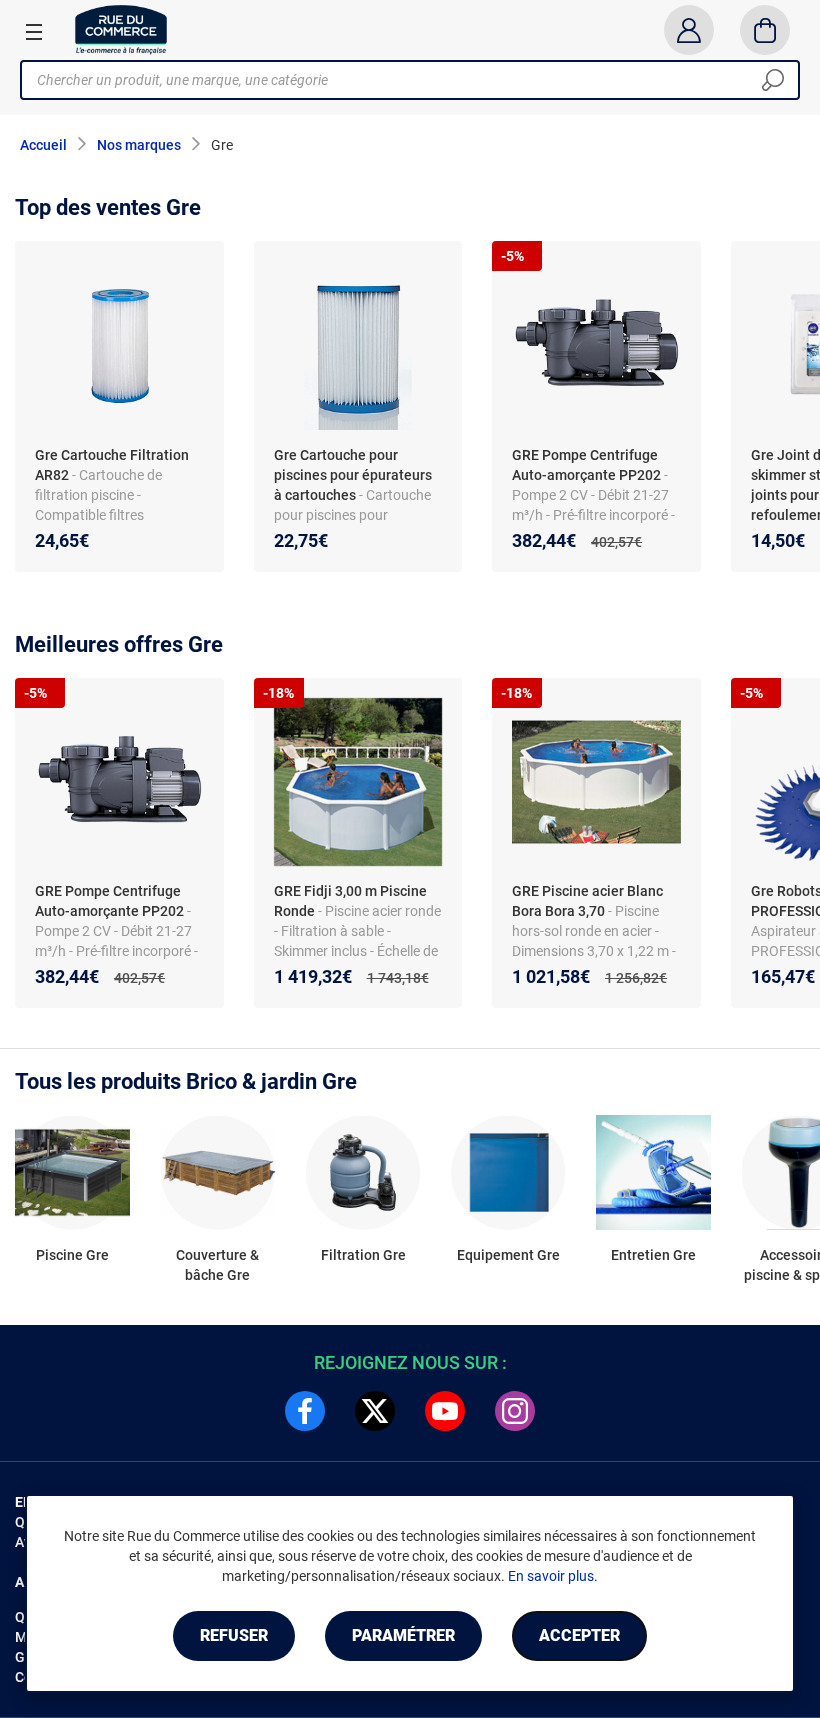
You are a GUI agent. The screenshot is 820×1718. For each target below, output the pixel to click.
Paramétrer (403, 1635)
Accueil (43, 145)
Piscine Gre (72, 1255)
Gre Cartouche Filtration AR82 (112, 465)
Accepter (579, 1635)
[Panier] (765, 30)
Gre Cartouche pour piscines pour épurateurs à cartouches (353, 475)
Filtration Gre (363, 1255)
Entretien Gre (653, 1255)
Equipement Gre (508, 1255)
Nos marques (139, 145)
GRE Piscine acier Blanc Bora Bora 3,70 (587, 901)
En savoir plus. (553, 1576)
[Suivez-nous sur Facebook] (305, 1411)
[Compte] (688, 30)
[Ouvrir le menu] (34, 31)
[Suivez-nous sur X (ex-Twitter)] (375, 1411)
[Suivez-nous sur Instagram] (515, 1411)
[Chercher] (773, 80)
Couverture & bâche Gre (217, 1265)
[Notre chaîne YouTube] (445, 1411)
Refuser (234, 1635)
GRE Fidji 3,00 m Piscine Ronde (350, 901)
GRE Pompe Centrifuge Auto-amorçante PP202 (586, 465)
